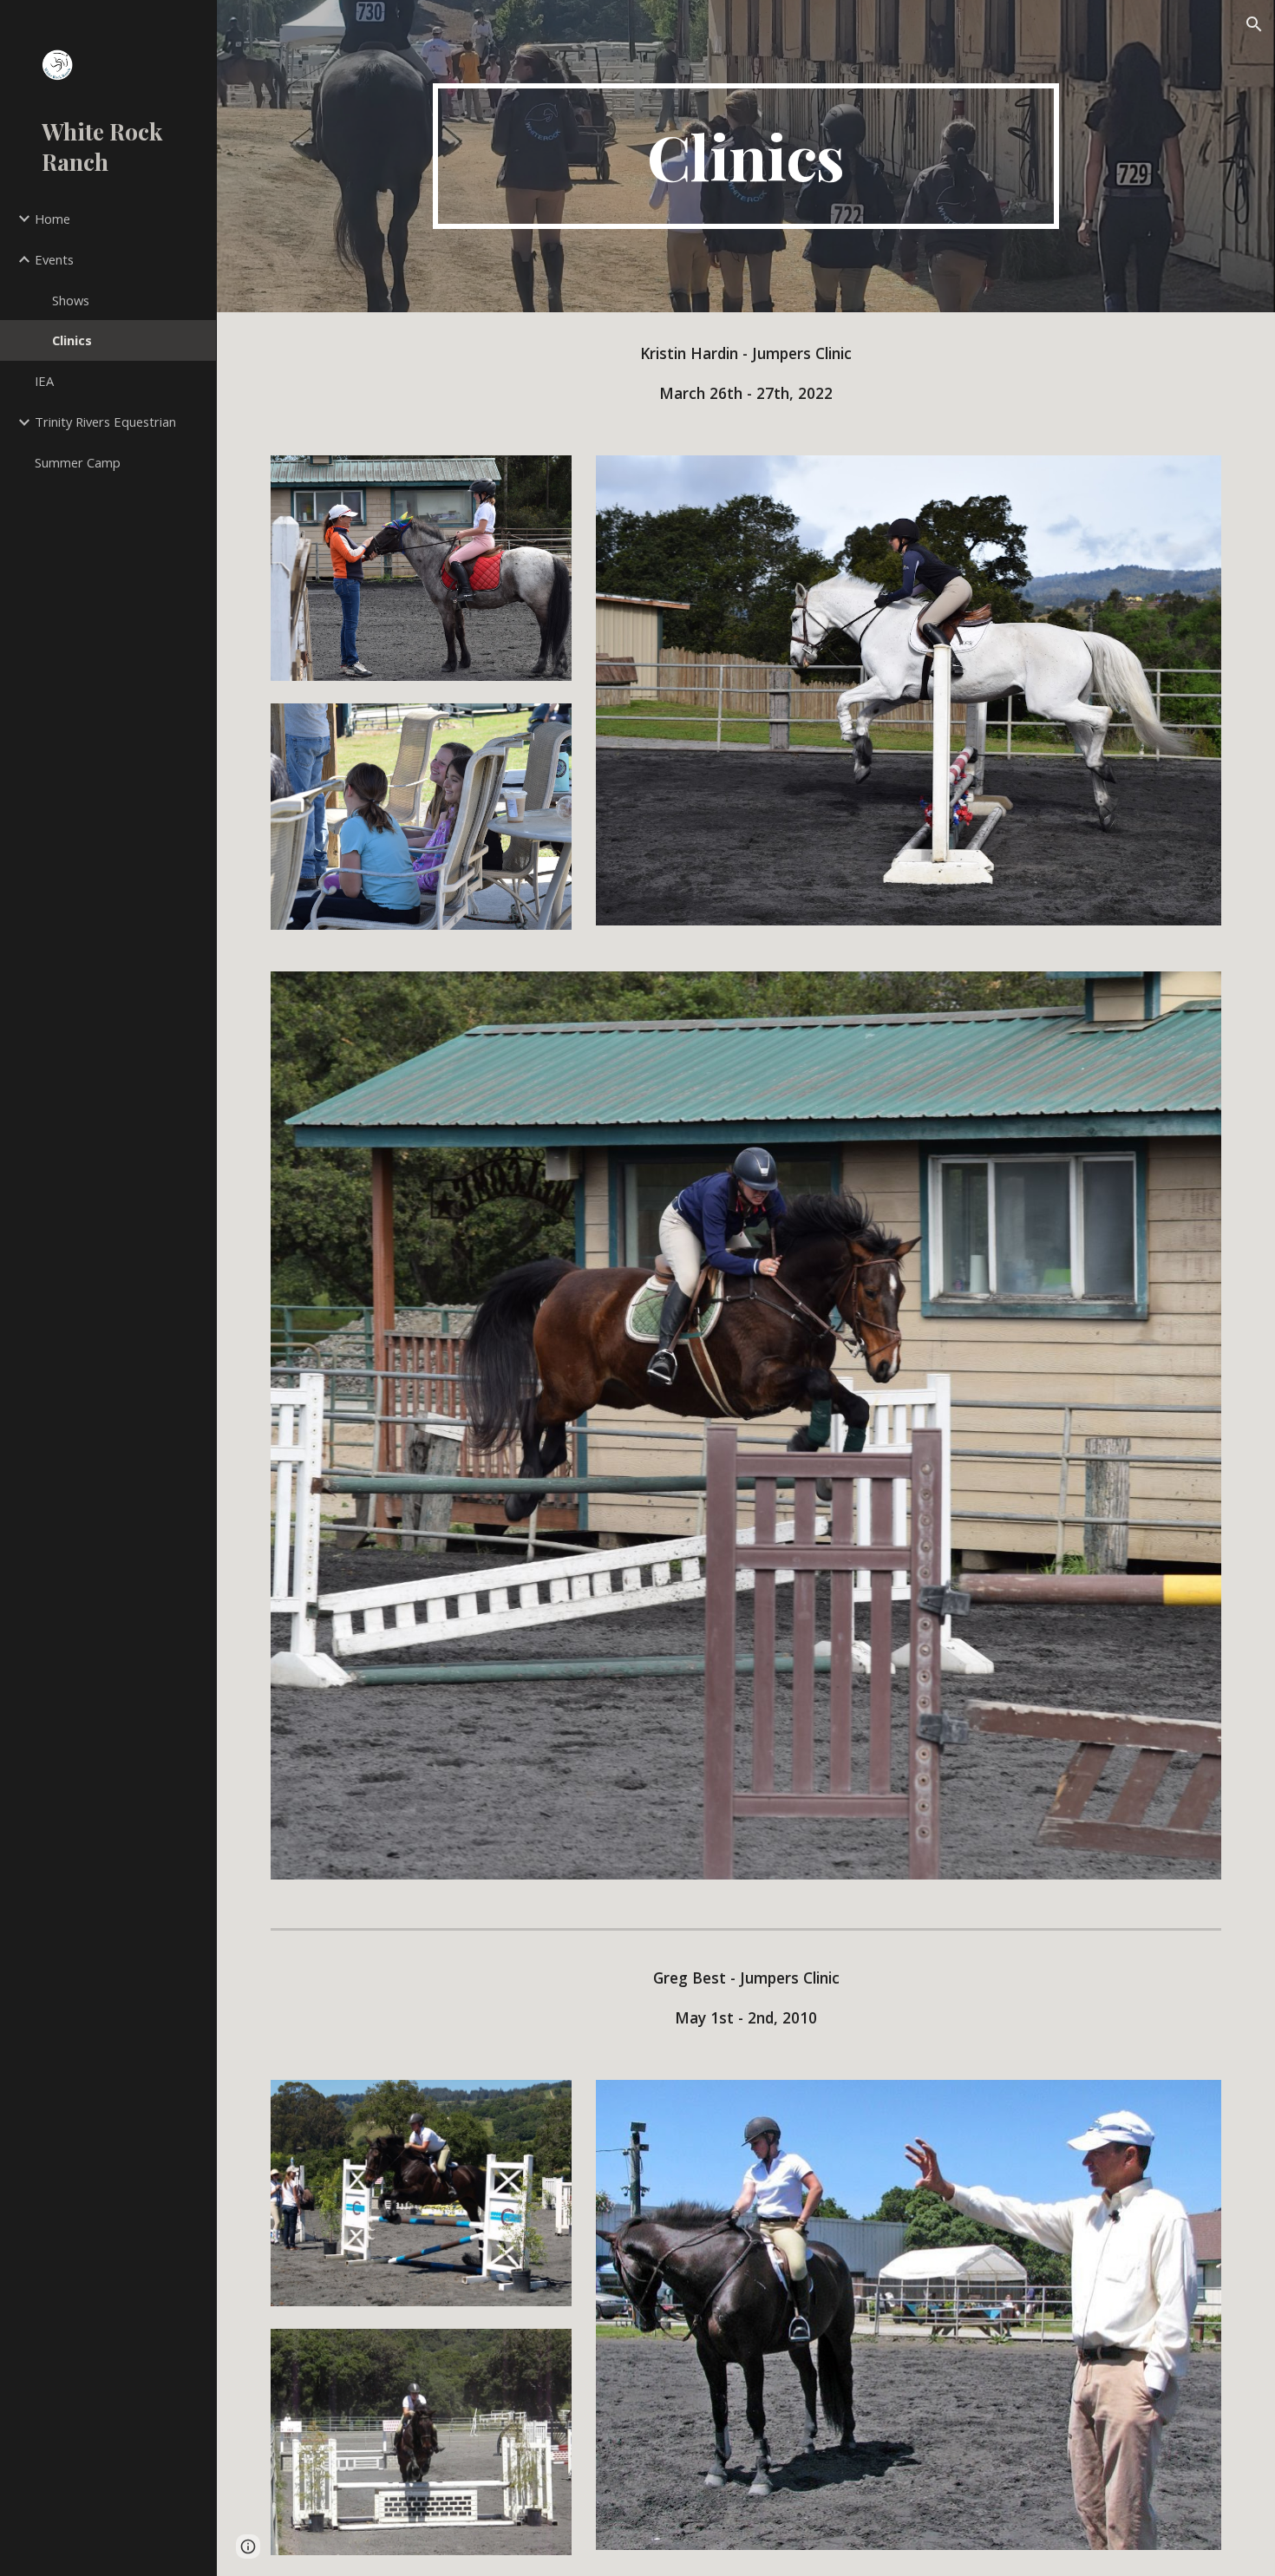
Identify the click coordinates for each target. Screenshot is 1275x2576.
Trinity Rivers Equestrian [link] (105, 422)
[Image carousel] (746, 1436)
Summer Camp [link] (78, 462)
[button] (1254, 24)
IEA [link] (44, 381)
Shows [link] (71, 300)
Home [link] (52, 219)
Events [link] (54, 259)
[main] (745, 156)
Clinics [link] (72, 340)
